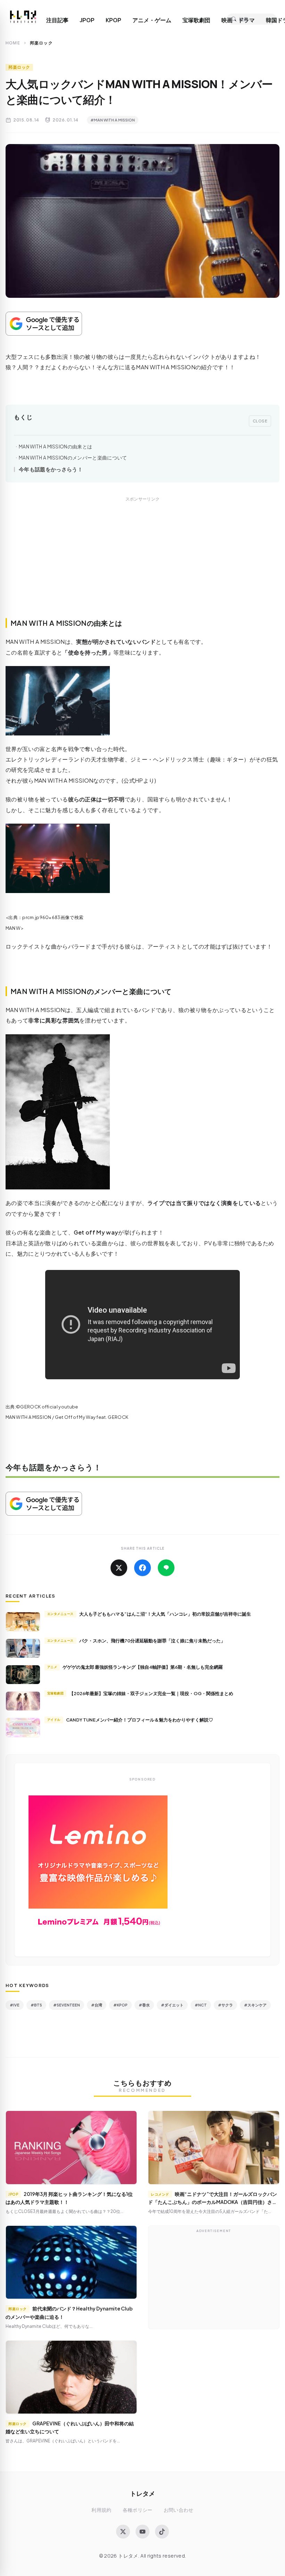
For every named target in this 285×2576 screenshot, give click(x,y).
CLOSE (260, 421)
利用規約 (101, 2510)
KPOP (113, 20)
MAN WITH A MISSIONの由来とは (55, 447)
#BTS (36, 2005)
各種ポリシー (138, 2510)
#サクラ (225, 2005)
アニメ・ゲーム (152, 20)
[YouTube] (142, 2532)
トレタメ (142, 2493)
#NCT (201, 2005)
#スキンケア (255, 2005)
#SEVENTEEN (67, 2005)
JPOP (87, 20)
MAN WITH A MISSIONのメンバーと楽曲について (73, 458)
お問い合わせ (179, 2510)
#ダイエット (172, 2005)
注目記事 (57, 20)
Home (13, 43)
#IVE (15, 2005)
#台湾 (97, 2005)
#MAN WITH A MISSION (113, 120)
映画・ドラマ (238, 20)
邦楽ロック (19, 67)
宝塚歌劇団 (196, 20)
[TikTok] (162, 2532)
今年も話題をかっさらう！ (51, 469)
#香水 (144, 2005)
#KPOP (120, 2005)
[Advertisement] (142, 565)
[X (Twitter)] (123, 2532)
